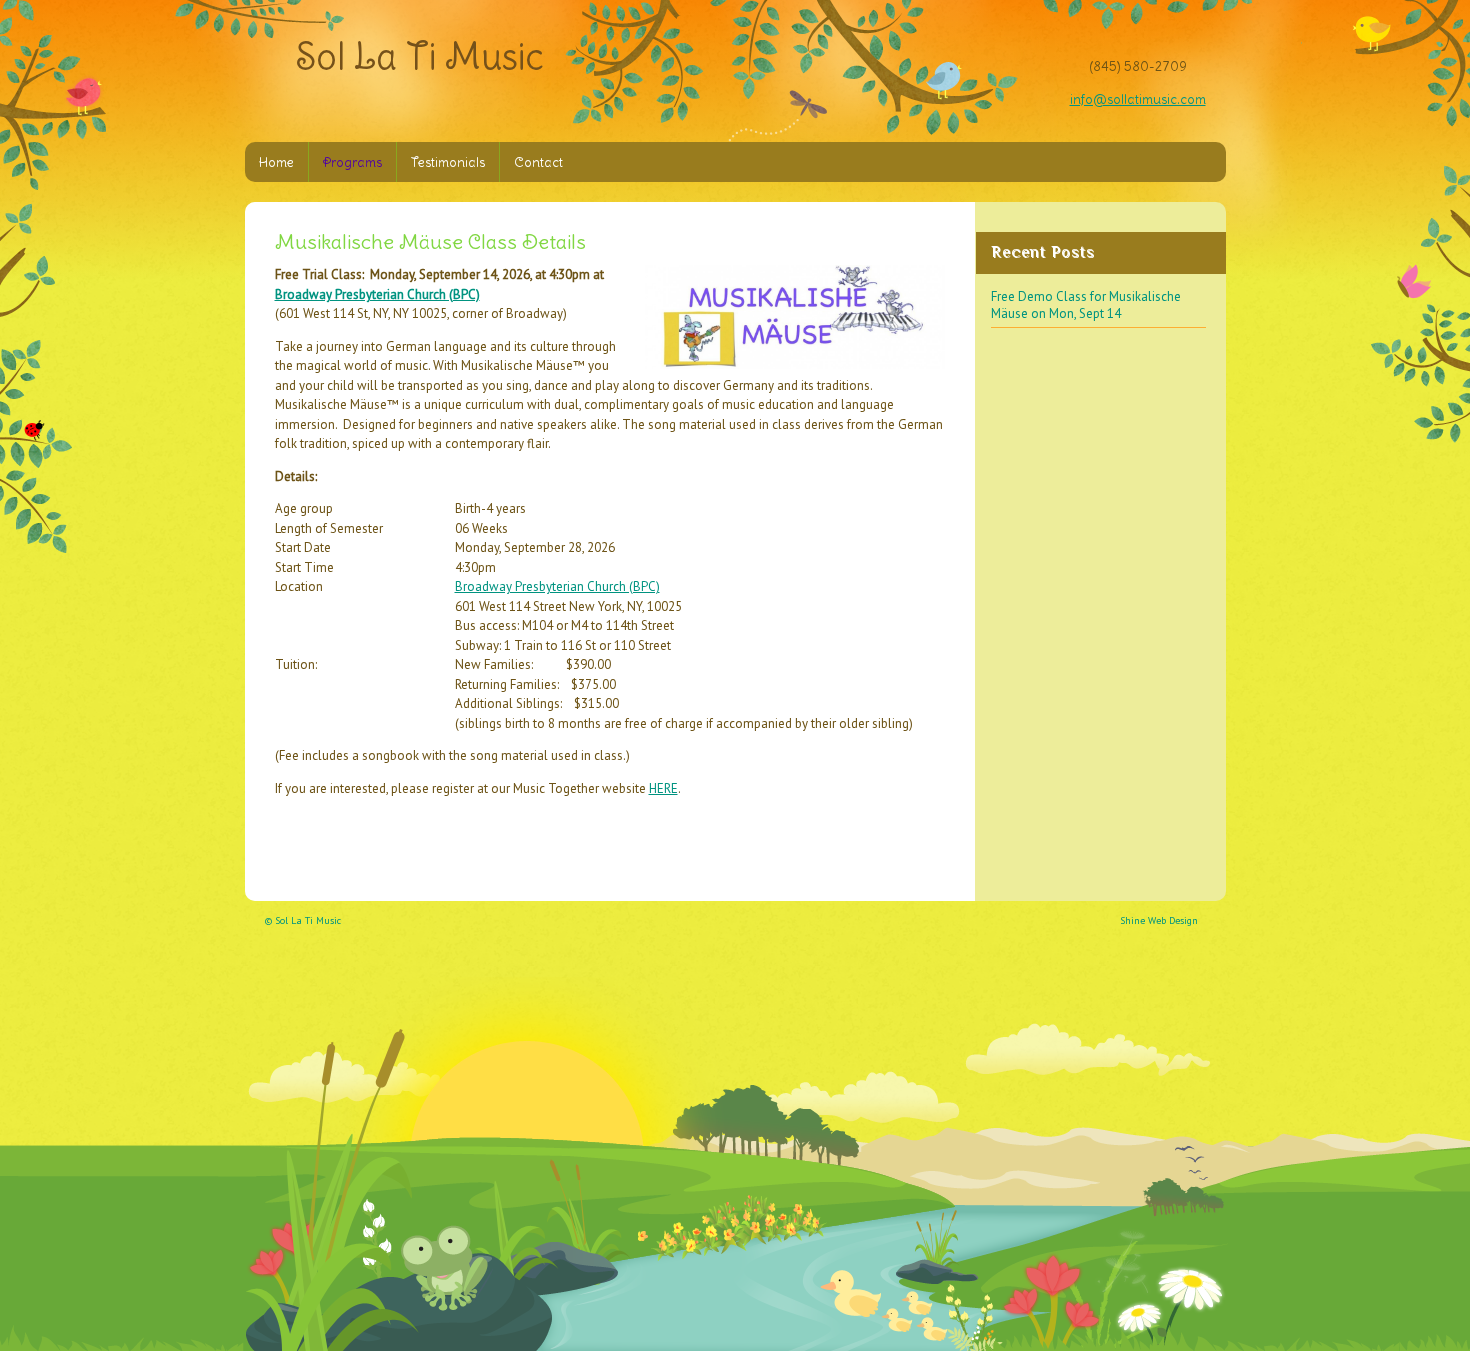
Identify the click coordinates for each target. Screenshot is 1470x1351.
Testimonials (448, 162)
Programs (352, 162)
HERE (663, 788)
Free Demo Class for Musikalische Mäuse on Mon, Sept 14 (1086, 305)
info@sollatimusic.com (1138, 99)
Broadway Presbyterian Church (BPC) (377, 294)
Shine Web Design (1159, 920)
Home (276, 162)
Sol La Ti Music (419, 56)
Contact (538, 162)
